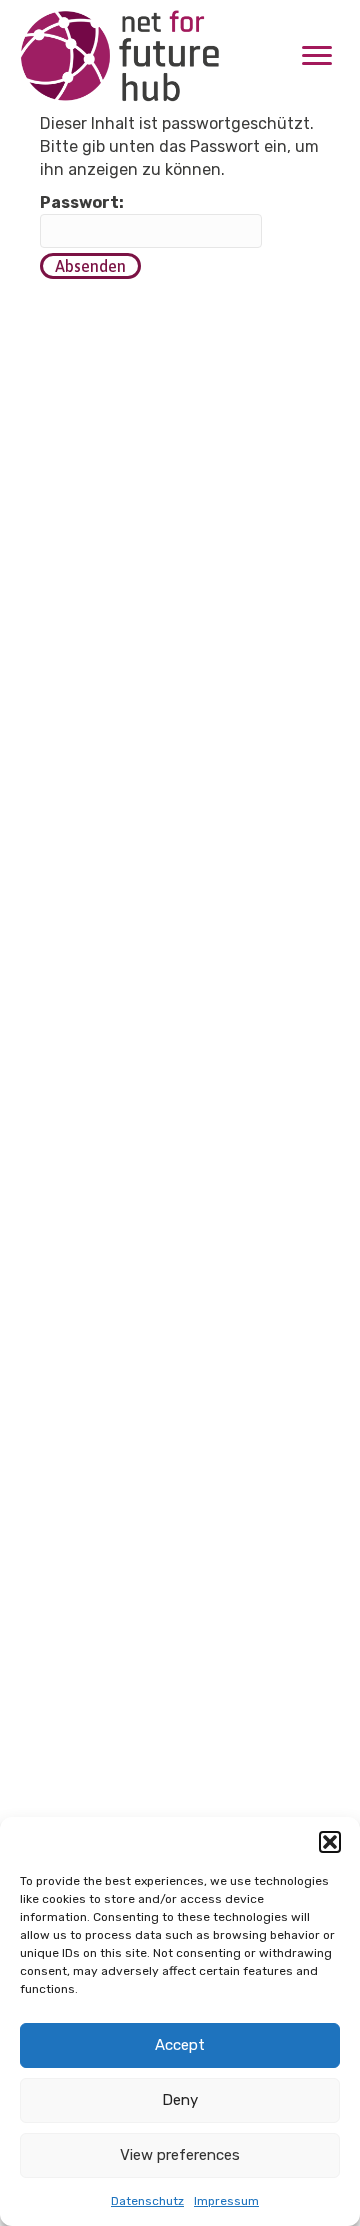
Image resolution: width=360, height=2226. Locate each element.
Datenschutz (147, 2201)
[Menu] (317, 56)
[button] (330, 1842)
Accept (180, 2045)
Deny (180, 2100)
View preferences (180, 2155)
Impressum (226, 2201)
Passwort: (82, 202)
